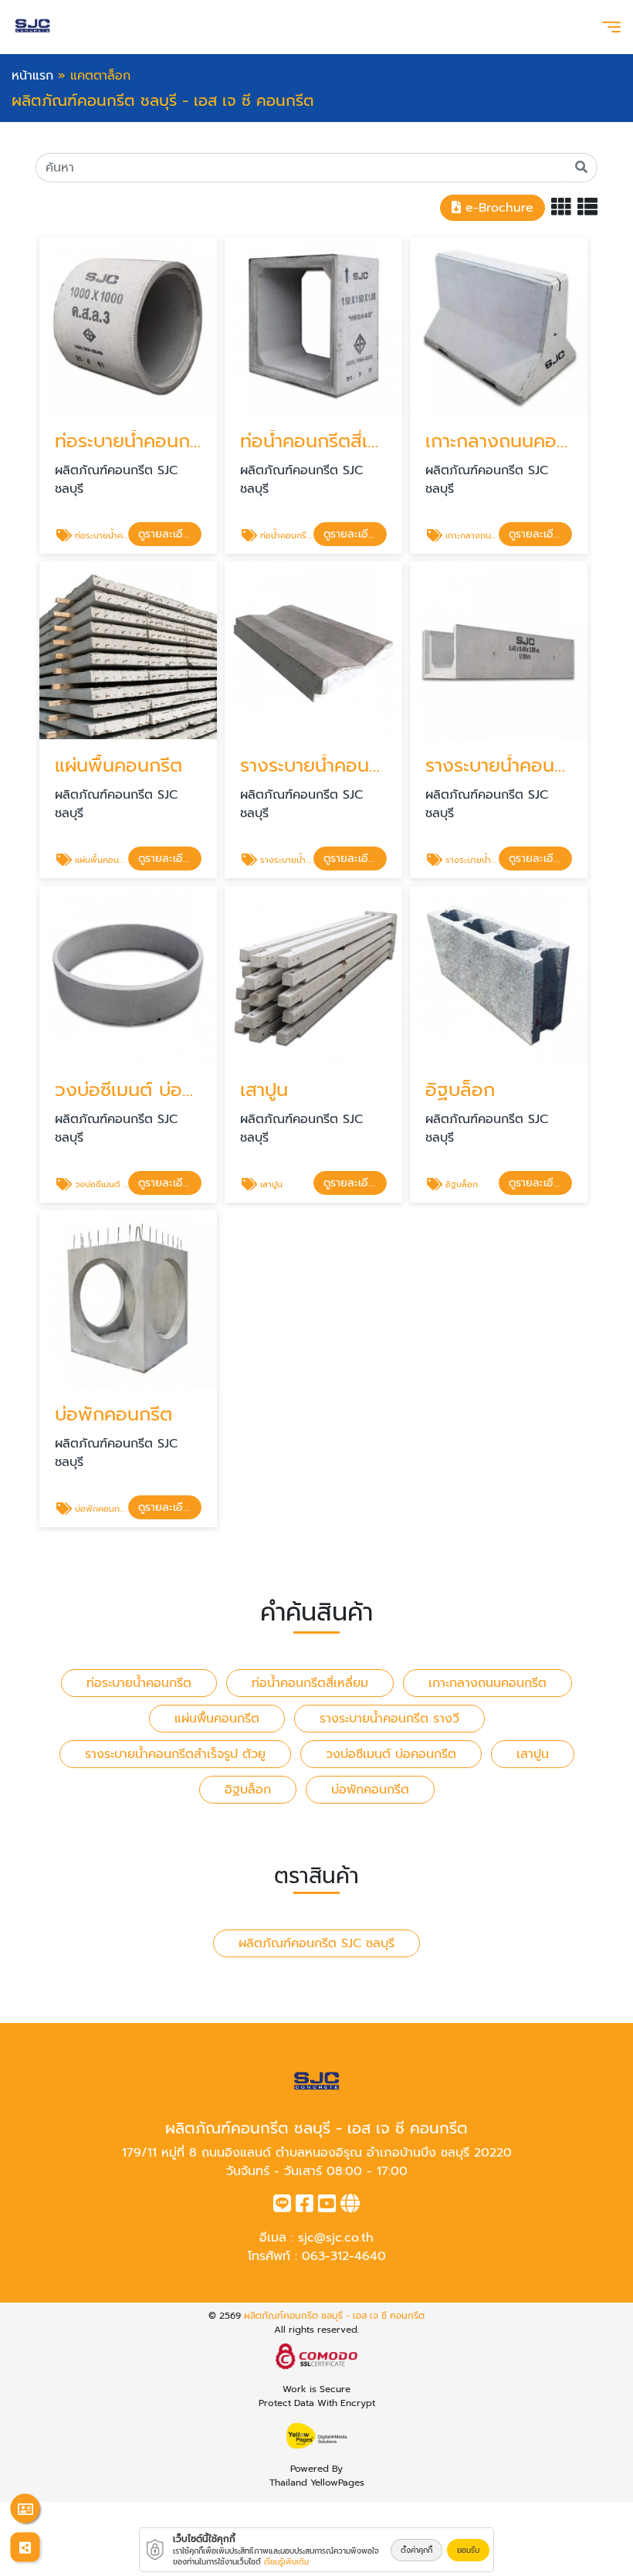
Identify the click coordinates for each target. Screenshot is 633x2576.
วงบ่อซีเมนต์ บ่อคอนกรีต (391, 1754)
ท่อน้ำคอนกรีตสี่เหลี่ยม (310, 1683)
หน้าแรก (32, 76)
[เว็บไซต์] (350, 2207)
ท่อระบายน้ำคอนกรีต (139, 1683)
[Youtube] (327, 2207)
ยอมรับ (468, 2550)
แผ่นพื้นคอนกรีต (217, 1719)
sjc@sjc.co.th (336, 2238)
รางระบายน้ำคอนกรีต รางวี (389, 1719)
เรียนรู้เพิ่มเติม (286, 2562)
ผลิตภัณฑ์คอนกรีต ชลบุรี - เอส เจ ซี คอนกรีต (334, 2316)
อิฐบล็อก (248, 1790)
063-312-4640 (344, 2256)
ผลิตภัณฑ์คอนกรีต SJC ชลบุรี (316, 1943)
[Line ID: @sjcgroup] (282, 2207)
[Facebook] (305, 2207)
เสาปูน (533, 1754)
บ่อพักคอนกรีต (370, 1790)
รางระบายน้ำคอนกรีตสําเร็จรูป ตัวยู (175, 1754)
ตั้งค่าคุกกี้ (416, 2550)
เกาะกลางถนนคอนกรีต (487, 1683)
